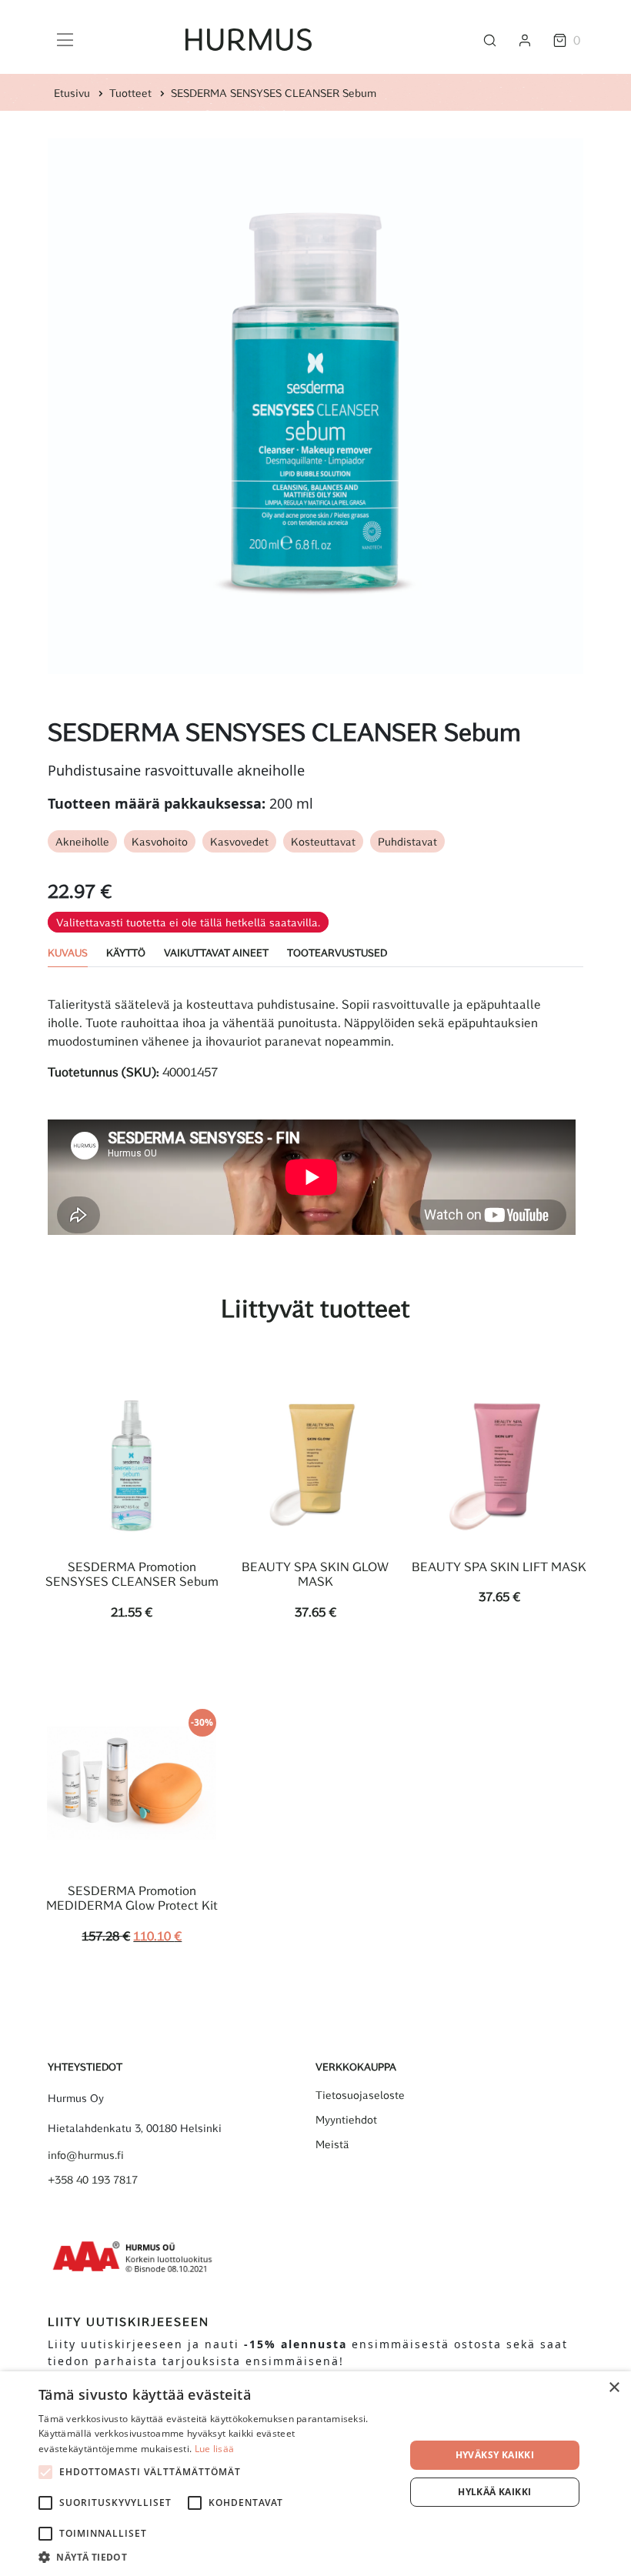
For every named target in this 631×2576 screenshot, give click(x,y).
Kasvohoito (160, 841)
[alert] (315, 2474)
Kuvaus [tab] (68, 952)
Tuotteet (130, 93)
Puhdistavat (407, 841)
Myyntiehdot (346, 2120)
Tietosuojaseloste (360, 2095)
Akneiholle (82, 841)
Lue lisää (215, 2449)
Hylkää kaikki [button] (494, 2492)
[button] (216, 2557)
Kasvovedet (239, 841)
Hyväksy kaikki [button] (495, 2455)
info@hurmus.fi (86, 2155)
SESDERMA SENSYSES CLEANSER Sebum (274, 93)
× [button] (614, 2388)
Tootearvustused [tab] (337, 952)
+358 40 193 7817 (93, 2180)
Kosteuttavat (323, 841)
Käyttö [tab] (126, 952)
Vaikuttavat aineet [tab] (216, 952)
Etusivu (72, 93)
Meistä (332, 2144)
